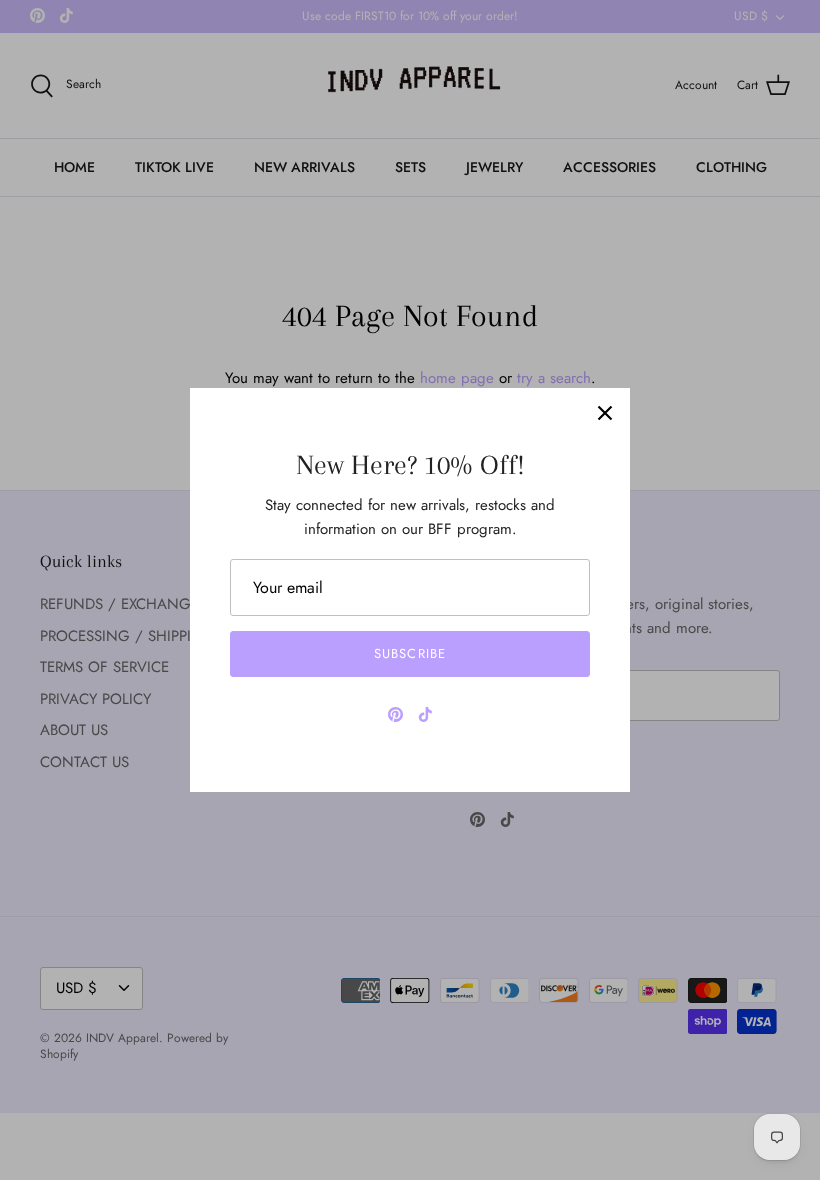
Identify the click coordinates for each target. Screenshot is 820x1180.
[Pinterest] (395, 714)
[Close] (605, 413)
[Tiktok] (425, 714)
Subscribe (409, 653)
